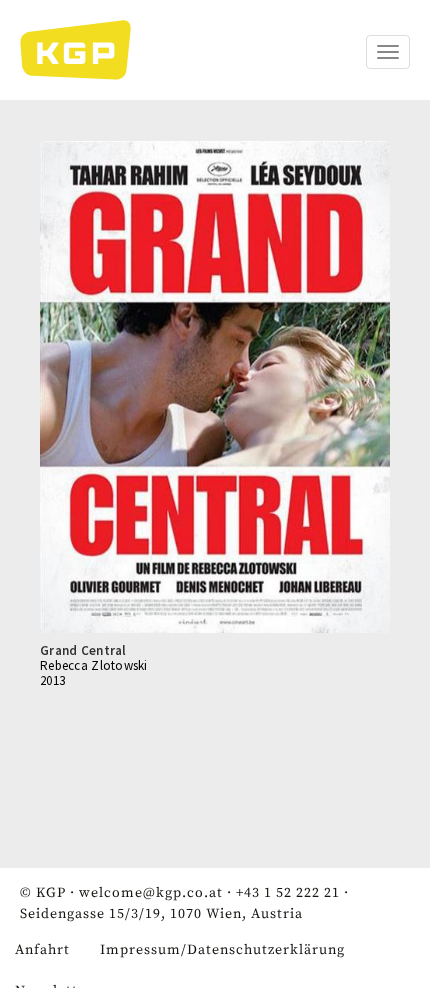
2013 (52, 680)
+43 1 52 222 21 (288, 893)
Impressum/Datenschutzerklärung (222, 950)
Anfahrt (42, 950)
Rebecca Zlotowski (94, 665)
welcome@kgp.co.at (151, 893)
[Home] (85, 50)
